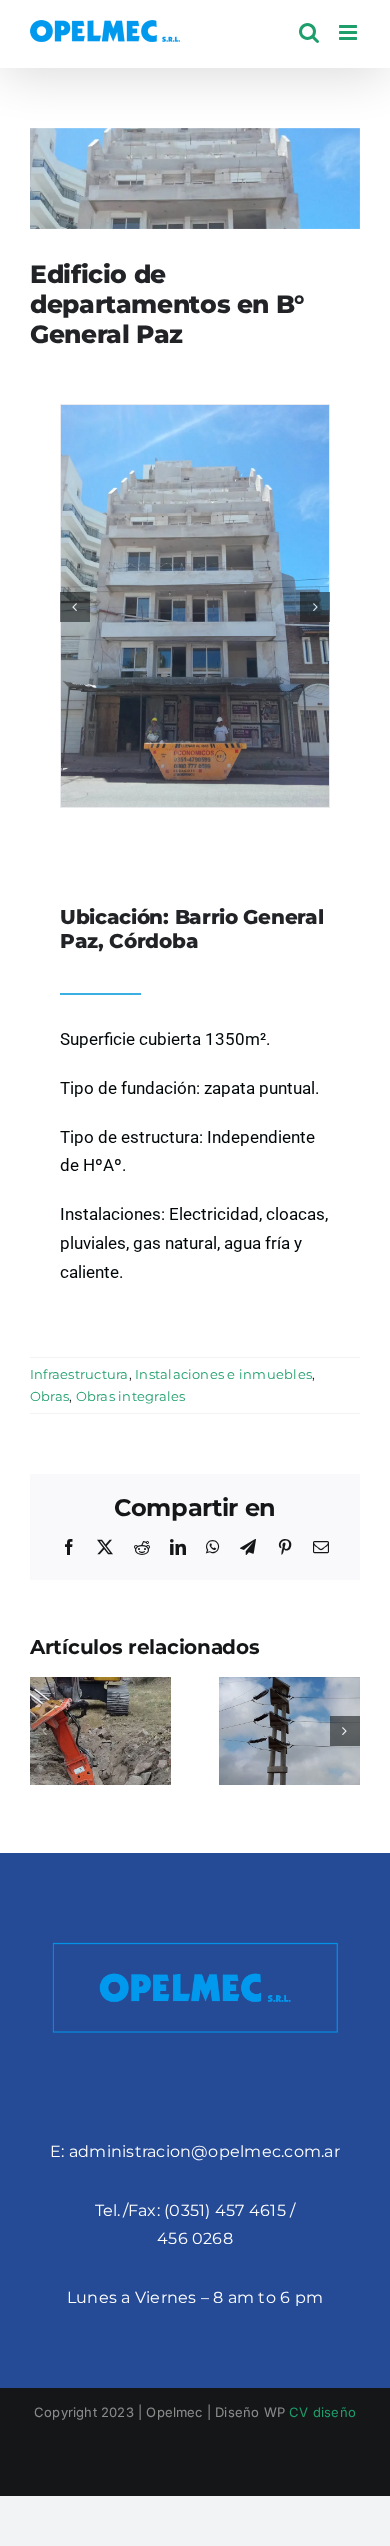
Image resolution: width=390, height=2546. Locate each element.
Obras (49, 1396)
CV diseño (322, 2412)
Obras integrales (131, 1396)
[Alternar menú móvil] (349, 32)
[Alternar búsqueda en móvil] (309, 32)
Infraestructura (79, 1374)
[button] (75, 607)
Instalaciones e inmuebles (223, 1374)
